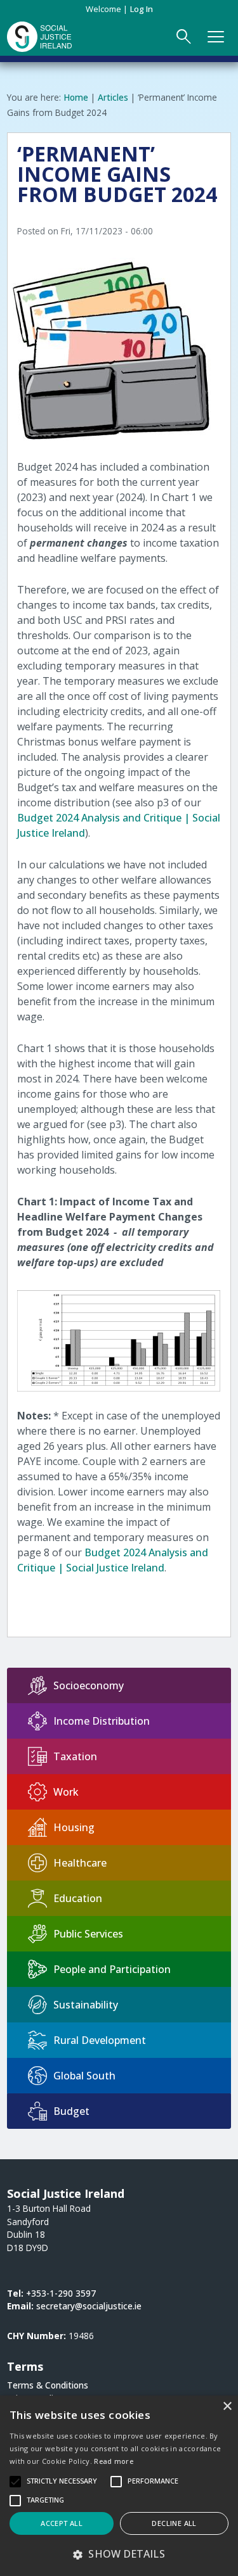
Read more (114, 2461)
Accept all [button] (62, 2523)
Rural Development (100, 2040)
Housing (74, 1827)
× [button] (227, 2407)
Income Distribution (102, 1721)
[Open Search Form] (184, 37)
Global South (84, 2076)
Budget (71, 2111)
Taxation (75, 1756)
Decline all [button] (174, 2523)
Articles (113, 97)
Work (66, 1792)
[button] (119, 2554)
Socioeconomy (89, 1685)
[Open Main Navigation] (216, 37)
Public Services (88, 1934)
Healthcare (80, 1863)
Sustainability (86, 2005)
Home (76, 97)
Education (78, 1898)
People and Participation (112, 1969)
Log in (142, 9)
